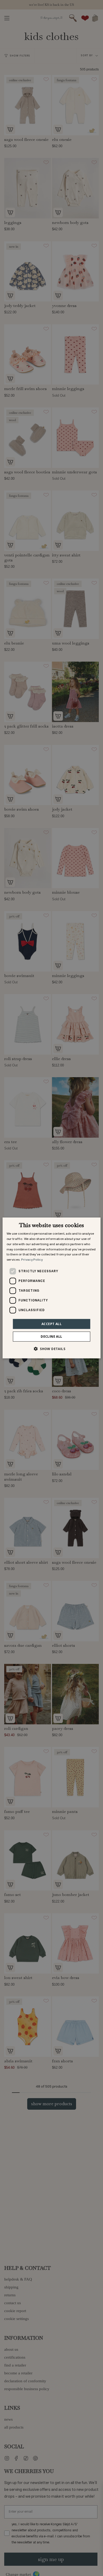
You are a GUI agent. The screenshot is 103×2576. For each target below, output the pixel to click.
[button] (51, 1349)
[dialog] (52, 1288)
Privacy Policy (32, 1260)
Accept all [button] (51, 1324)
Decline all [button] (51, 1336)
